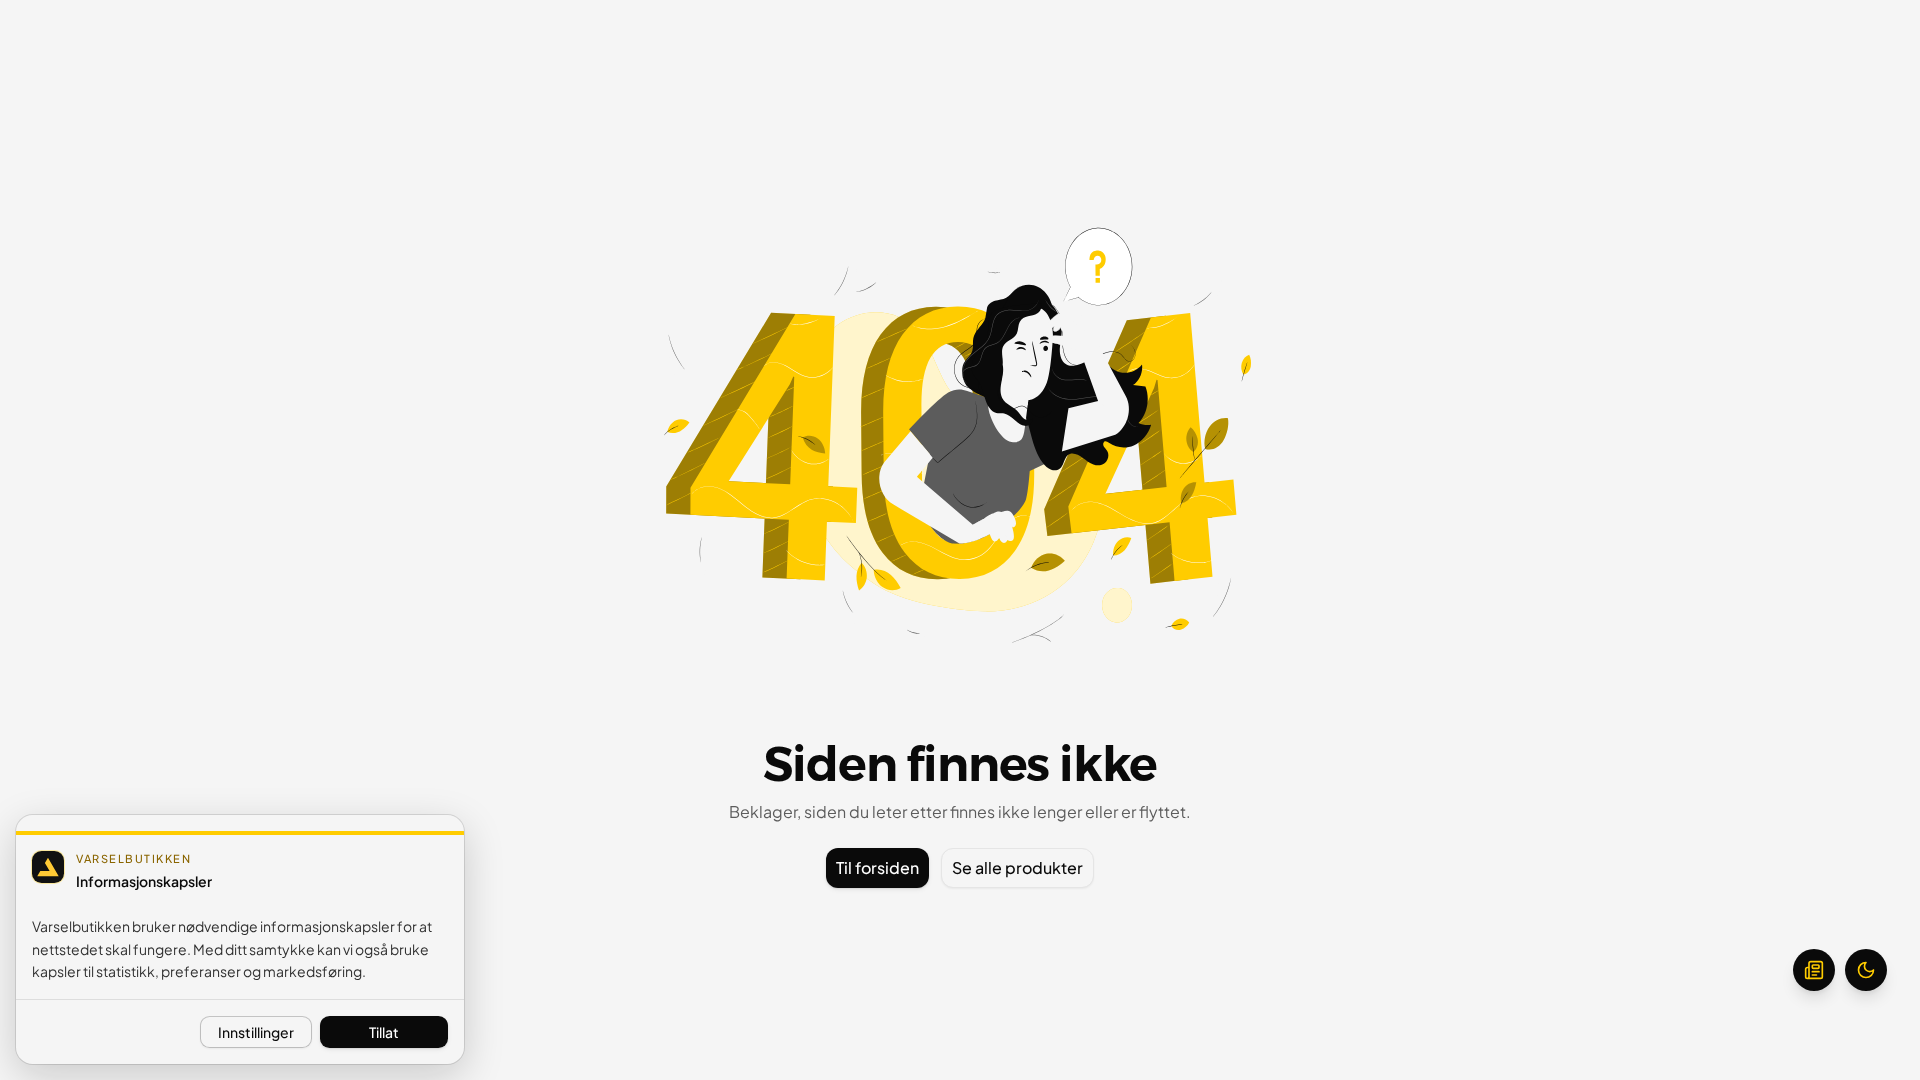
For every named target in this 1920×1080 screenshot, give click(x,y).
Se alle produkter (1017, 867)
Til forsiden (877, 867)
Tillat (384, 1032)
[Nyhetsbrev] (1814, 970)
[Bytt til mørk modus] (1866, 970)
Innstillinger (256, 1032)
